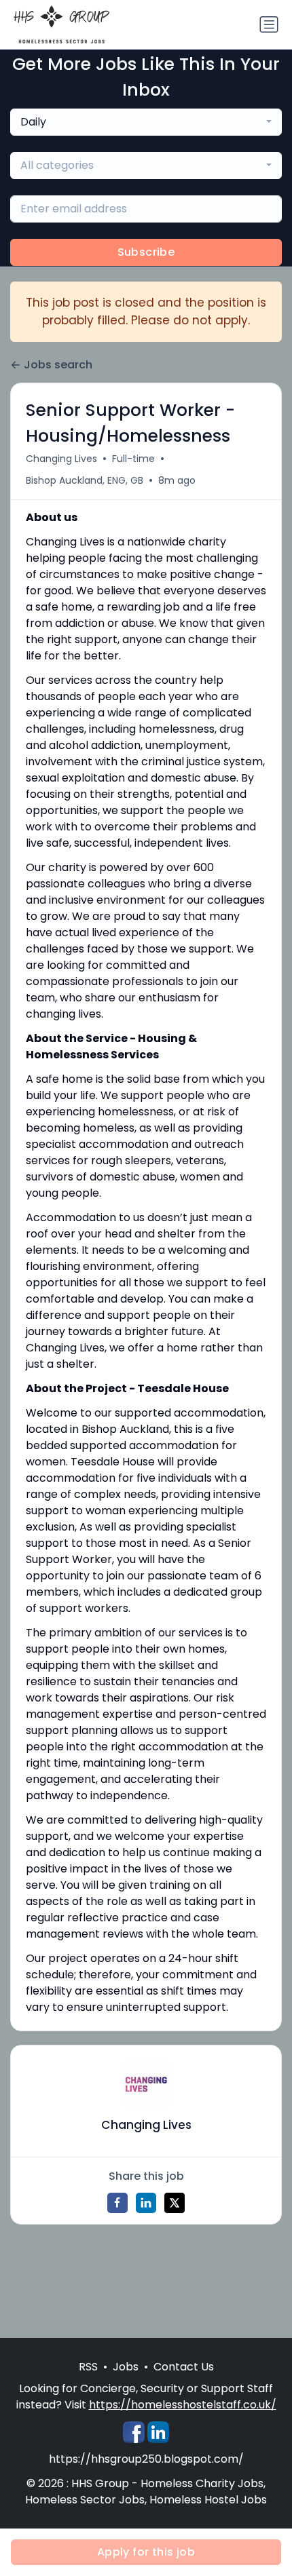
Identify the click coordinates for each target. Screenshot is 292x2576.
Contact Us (184, 2367)
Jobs (126, 2367)
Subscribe (146, 252)
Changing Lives (61, 459)
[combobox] (146, 122)
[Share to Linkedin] (146, 2203)
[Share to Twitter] (175, 2203)
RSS (88, 2367)
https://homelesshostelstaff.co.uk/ (183, 2405)
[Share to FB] (117, 2203)
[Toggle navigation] (269, 24)
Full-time (133, 459)
